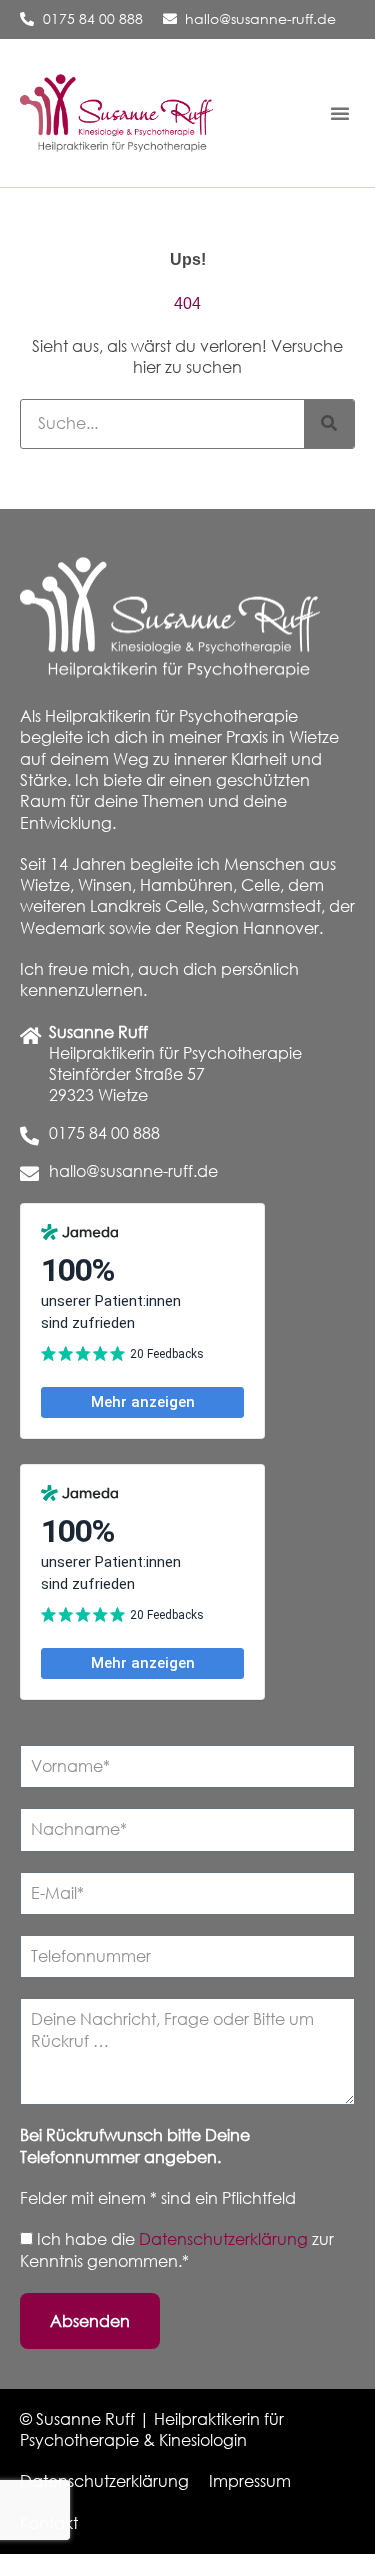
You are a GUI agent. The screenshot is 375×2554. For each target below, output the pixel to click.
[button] (340, 113)
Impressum (250, 2481)
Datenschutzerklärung (225, 2239)
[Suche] (329, 424)
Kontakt (49, 2523)
